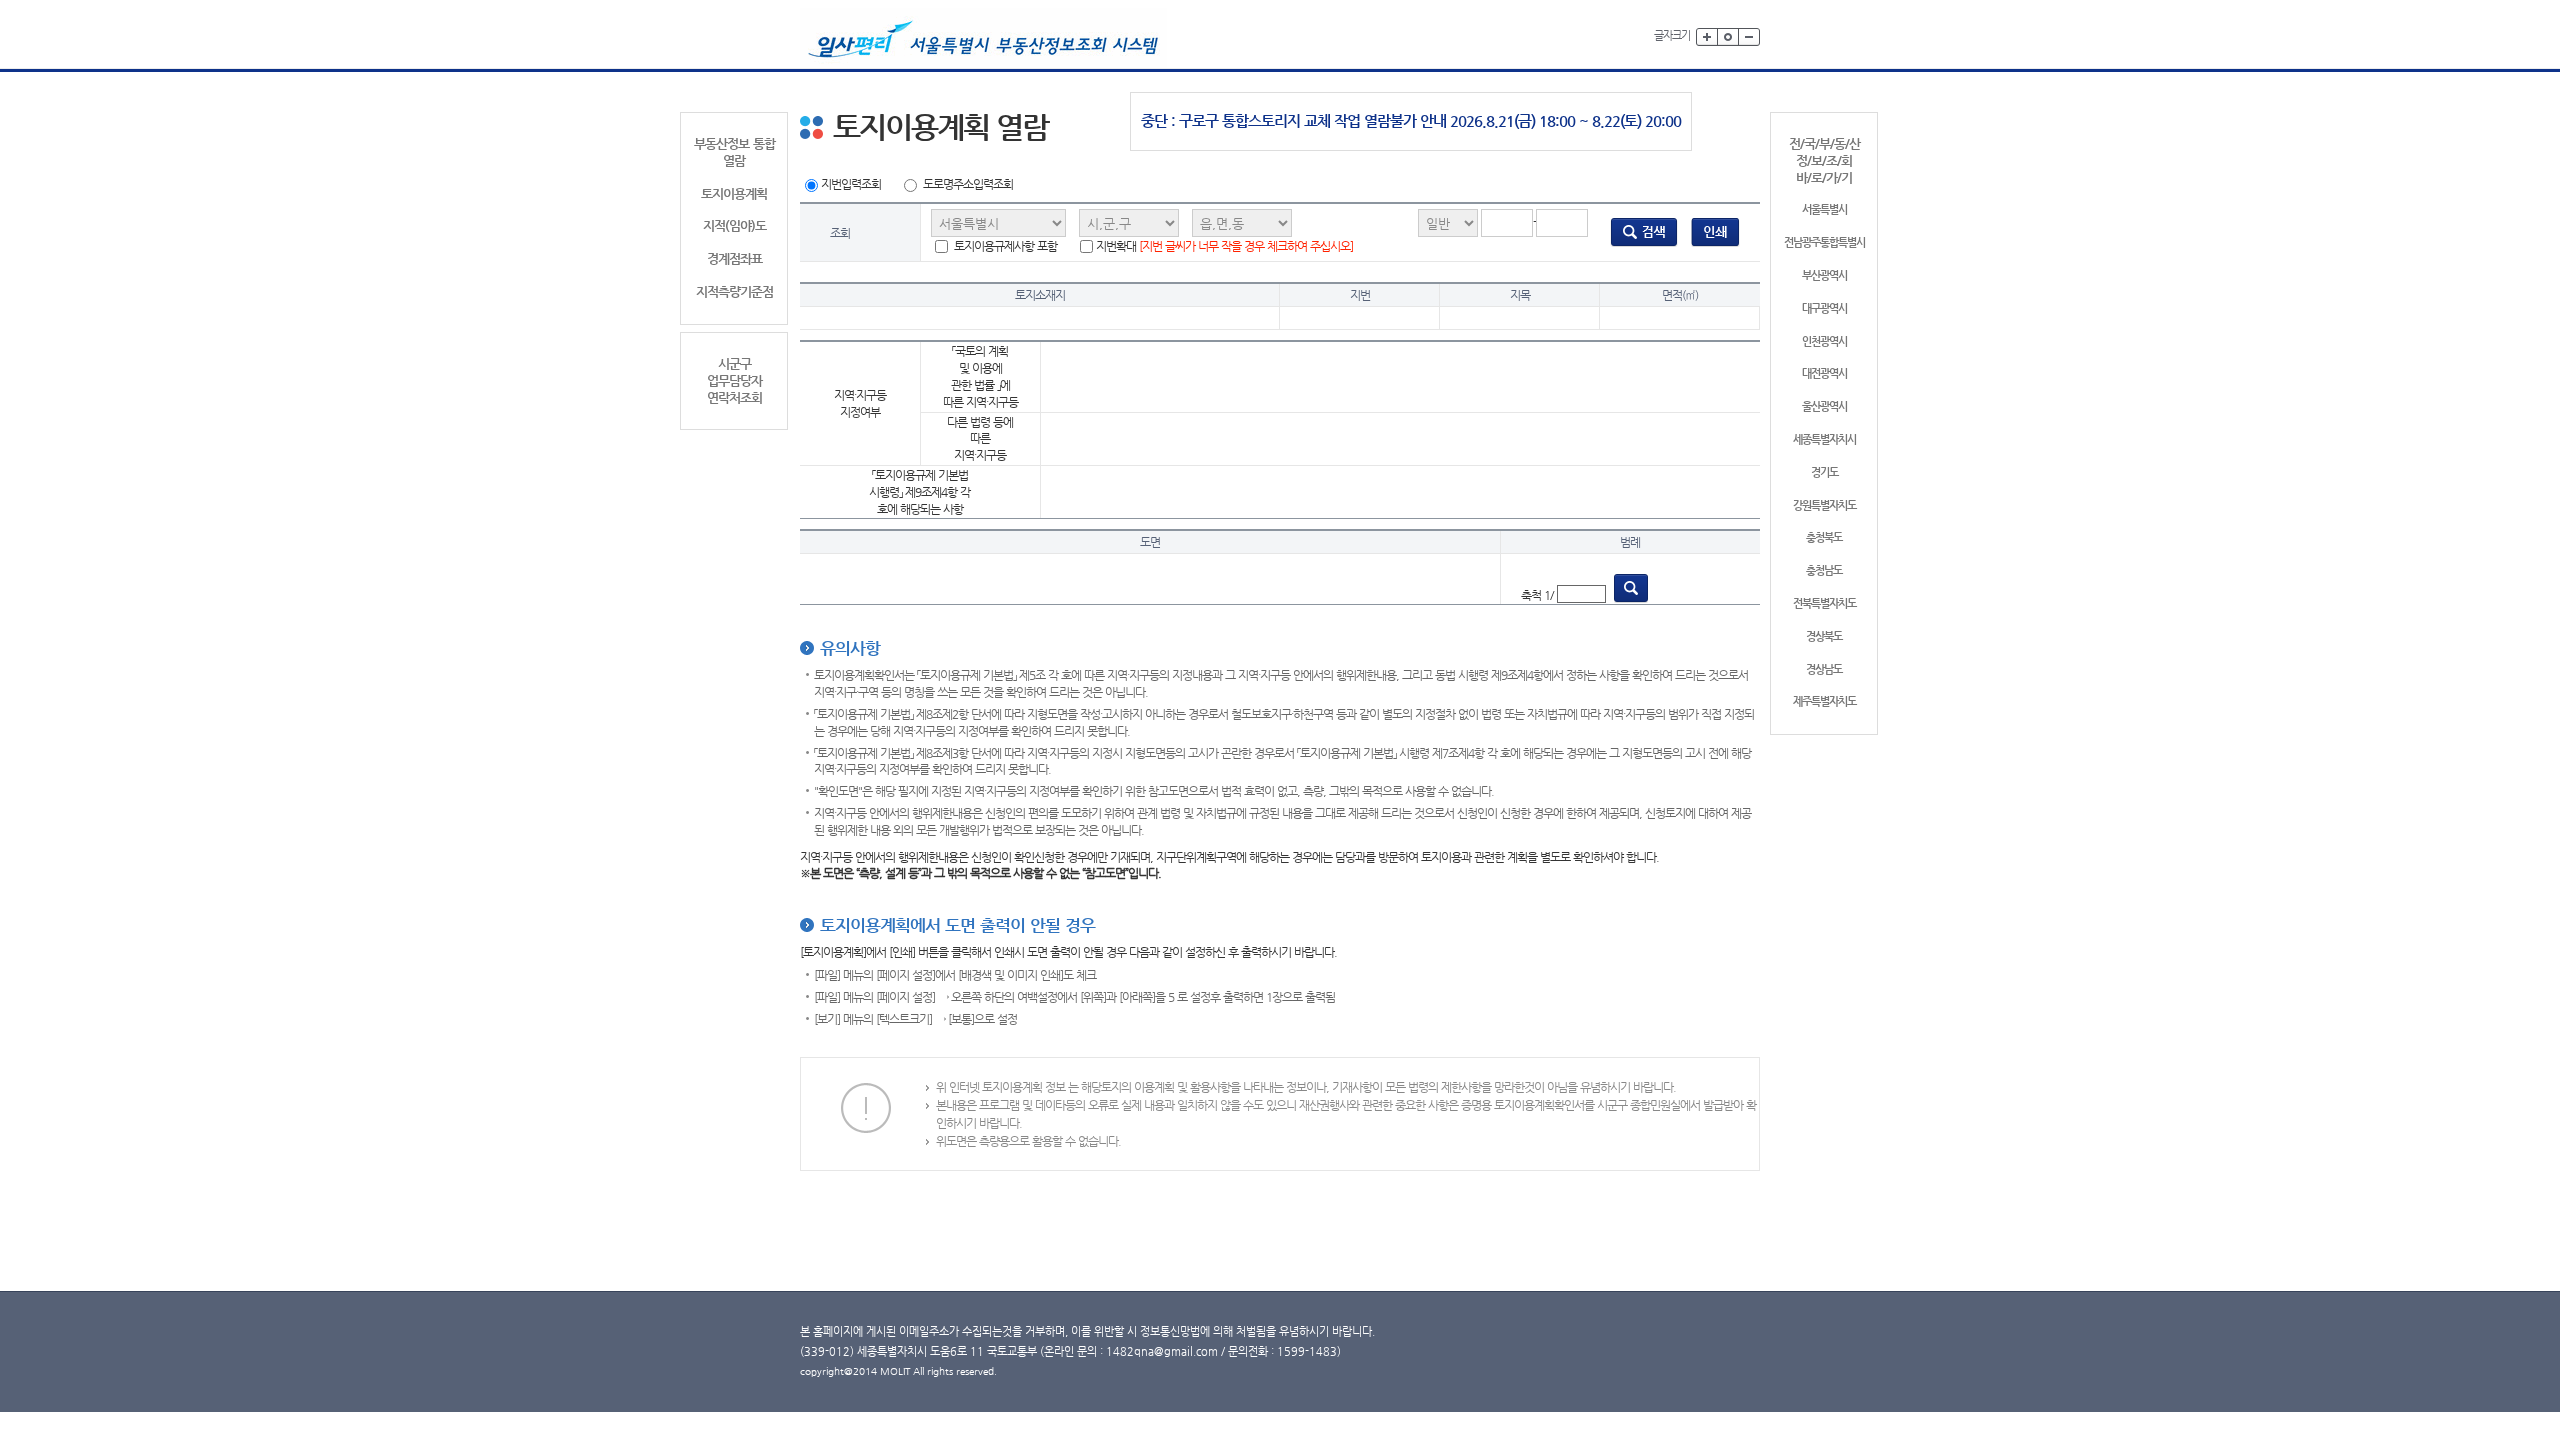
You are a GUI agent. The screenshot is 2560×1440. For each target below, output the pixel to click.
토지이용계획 (734, 193)
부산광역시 (1824, 275)
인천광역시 (1824, 341)
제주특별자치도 (1824, 701)
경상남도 (1824, 669)
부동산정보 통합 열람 (734, 152)
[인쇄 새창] (1715, 232)
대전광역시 (1824, 373)
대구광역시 (1824, 308)
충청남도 (1824, 570)
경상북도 (1824, 636)
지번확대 (1224, 246)
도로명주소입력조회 (968, 184)
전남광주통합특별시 (1824, 242)
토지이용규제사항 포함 (1004, 246)
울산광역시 (1824, 406)
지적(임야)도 (734, 225)
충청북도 (1824, 537)
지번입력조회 (851, 184)
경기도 (1824, 472)
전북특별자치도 (1824, 603)
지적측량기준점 (734, 291)
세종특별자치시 (1824, 439)
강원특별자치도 (1824, 505)
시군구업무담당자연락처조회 (734, 380)
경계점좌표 (734, 258)
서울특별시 (1824, 209)
